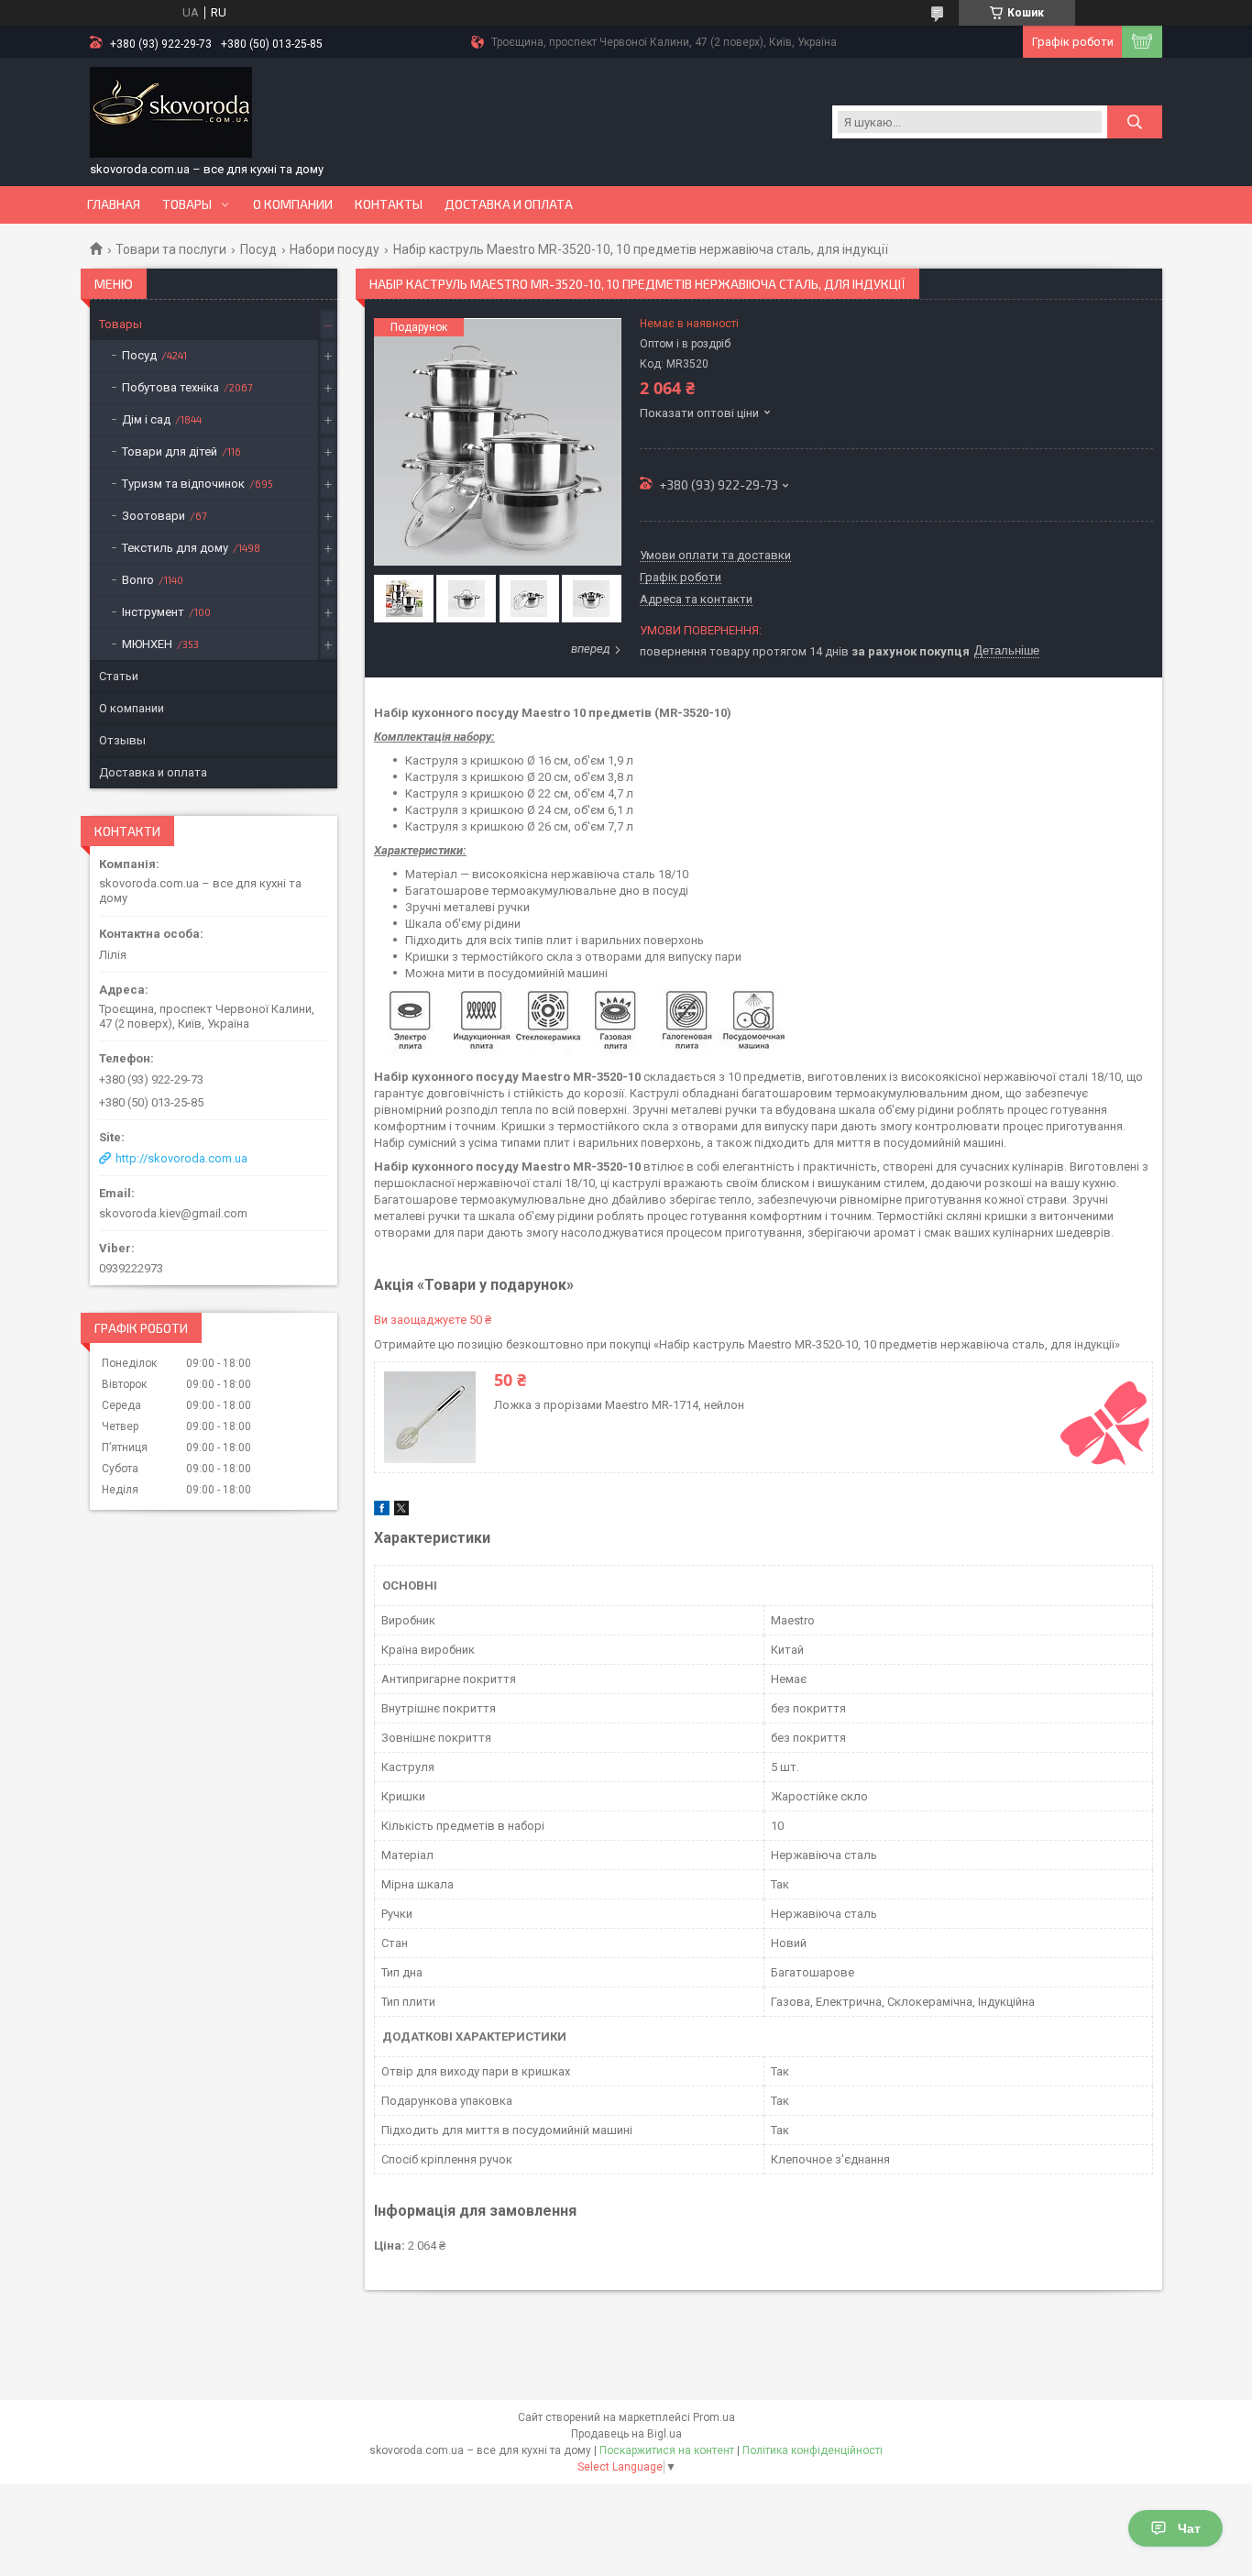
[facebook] (382, 1511)
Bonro (138, 580)
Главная (114, 204)
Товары (187, 204)
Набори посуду (335, 249)
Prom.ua (714, 2417)
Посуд (258, 249)
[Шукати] (1135, 122)
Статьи (119, 676)
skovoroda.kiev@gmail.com (173, 1213)
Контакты (389, 204)
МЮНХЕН (147, 644)
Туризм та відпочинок (183, 484)
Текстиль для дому (175, 548)
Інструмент (153, 612)
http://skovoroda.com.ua (181, 1158)
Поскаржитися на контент (667, 2450)
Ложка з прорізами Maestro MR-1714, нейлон (619, 1405)
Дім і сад (146, 419)
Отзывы (122, 740)
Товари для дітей (170, 451)
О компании (293, 204)
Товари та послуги (171, 249)
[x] (401, 1511)
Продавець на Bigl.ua (626, 2434)
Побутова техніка (170, 387)
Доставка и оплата (509, 204)
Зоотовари (154, 516)
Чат (1189, 2528)
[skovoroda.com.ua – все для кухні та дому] (171, 113)
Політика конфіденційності (813, 2450)
